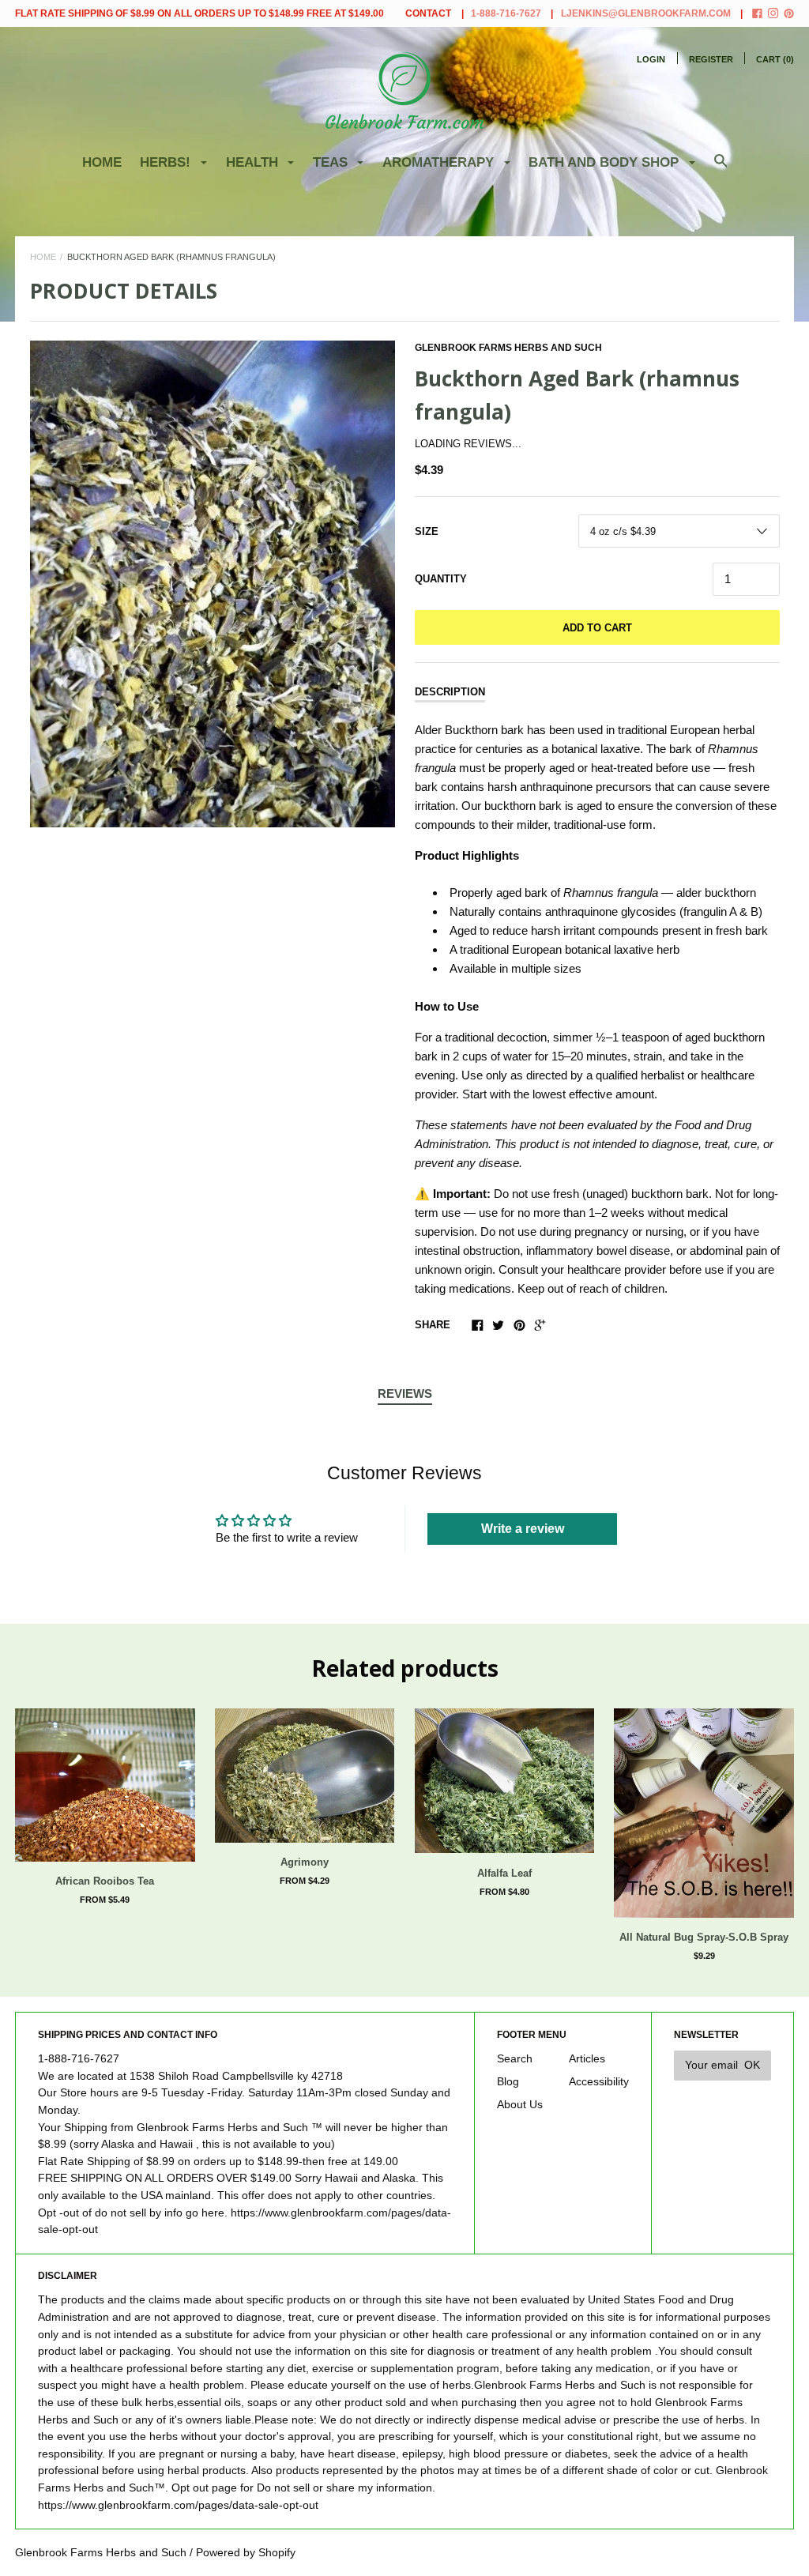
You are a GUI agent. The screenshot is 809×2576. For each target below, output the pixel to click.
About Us (520, 2105)
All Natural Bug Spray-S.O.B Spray (704, 1937)
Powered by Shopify (246, 2553)
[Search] (721, 169)
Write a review (523, 1529)
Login (651, 59)
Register (711, 59)
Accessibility (599, 2082)
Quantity (441, 579)
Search (515, 2059)
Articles (587, 2059)
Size (427, 531)
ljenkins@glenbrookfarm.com (646, 13)
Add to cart (597, 628)
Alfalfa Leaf (504, 1873)
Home (102, 162)
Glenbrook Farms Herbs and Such (508, 348)
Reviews (405, 1393)
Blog (508, 2082)
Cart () (775, 59)
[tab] (405, 1395)
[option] (213, 584)
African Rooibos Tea (105, 1881)
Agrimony (305, 1862)
